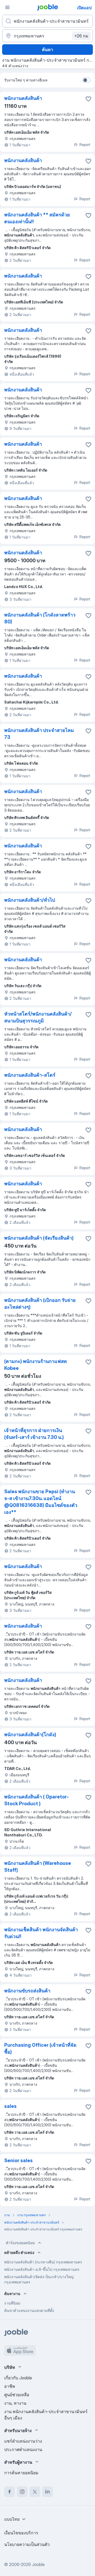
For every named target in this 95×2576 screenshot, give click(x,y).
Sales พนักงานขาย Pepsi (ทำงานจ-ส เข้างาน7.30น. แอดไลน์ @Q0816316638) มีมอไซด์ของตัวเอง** (41, 1502)
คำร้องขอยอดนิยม (20, 2243)
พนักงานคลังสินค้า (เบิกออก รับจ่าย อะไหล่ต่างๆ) (40, 1304)
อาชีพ (10, 2386)
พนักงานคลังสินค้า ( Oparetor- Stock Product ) (37, 1800)
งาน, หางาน (15, 2403)
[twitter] (35, 2492)
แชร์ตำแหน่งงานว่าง (23, 2441)
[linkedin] (47, 2492)
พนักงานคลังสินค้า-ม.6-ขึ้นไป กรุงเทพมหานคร (42, 2269)
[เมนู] (7, 7)
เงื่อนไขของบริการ (21, 2533)
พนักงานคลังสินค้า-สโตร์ (30, 1075)
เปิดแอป (84, 8)
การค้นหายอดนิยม (21, 2473)
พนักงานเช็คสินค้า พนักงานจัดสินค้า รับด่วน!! (41, 1933)
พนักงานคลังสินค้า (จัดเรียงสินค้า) (39, 1238)
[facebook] (9, 2492)
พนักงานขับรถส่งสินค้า (27, 1991)
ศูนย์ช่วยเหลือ (17, 2395)
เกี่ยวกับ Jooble (18, 2378)
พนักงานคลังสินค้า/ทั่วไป (30, 900)
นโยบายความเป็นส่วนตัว (27, 2544)
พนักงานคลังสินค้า (23, 98)
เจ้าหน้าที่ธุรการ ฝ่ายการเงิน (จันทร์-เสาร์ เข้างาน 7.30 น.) (34, 1434)
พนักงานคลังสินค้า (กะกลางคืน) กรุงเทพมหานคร (43, 2262)
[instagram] (22, 2492)
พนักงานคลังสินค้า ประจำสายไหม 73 (39, 734)
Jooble (38, 2564)
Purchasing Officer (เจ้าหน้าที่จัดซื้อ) (40, 2048)
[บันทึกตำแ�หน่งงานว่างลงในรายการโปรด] (88, 1431)
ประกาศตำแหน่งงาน (23, 2449)
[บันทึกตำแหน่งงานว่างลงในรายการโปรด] (88, 99)
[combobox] (16, 2519)
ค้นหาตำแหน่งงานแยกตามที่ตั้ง (29, 2310)
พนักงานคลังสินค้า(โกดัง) (30, 1735)
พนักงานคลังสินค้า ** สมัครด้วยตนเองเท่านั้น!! (37, 218)
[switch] (87, 80)
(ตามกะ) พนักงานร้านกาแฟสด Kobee (36, 1365)
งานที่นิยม (12, 2303)
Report (85, 145)
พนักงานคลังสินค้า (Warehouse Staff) (38, 1867)
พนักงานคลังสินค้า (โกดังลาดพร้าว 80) (40, 618)
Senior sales (18, 2160)
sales (10, 2106)
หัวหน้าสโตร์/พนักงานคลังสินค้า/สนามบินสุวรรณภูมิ (38, 1017)
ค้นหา (47, 50)
